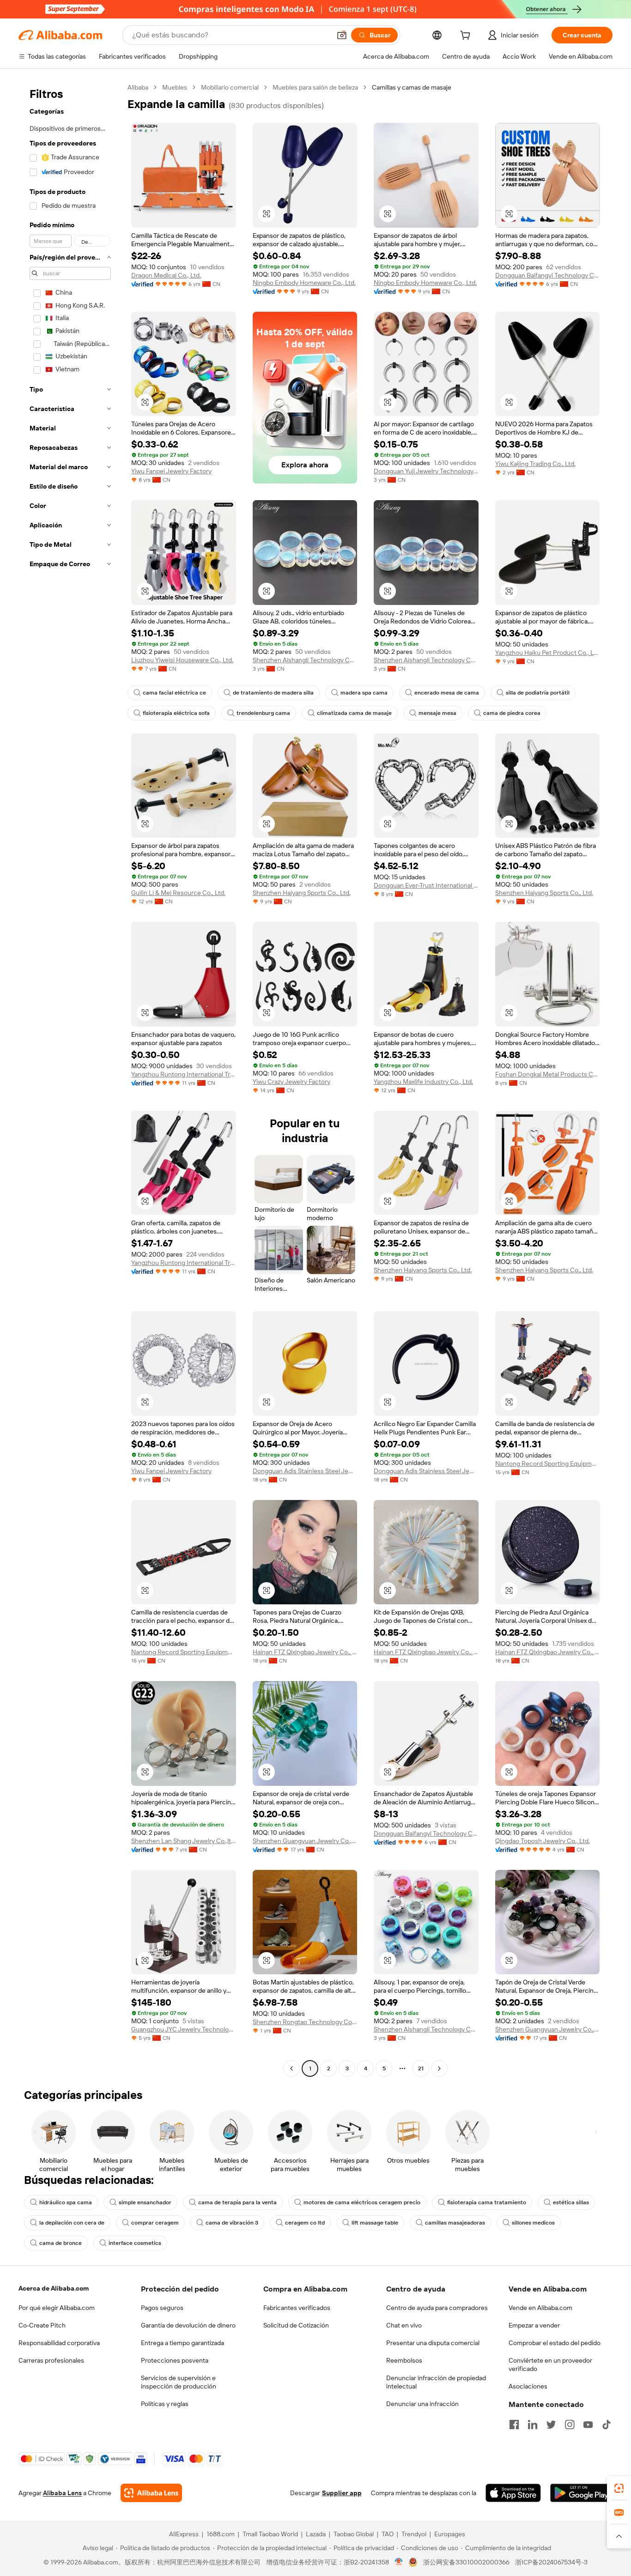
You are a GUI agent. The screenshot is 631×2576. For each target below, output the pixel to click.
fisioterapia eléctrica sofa (176, 713)
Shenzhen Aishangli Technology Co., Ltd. (305, 660)
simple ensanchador (145, 2202)
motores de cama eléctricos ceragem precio (362, 2202)
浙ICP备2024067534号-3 (551, 2562)
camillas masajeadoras (455, 2223)
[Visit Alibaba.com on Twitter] (551, 2425)
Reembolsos (404, 2360)
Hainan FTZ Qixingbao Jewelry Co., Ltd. (305, 1652)
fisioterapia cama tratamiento (487, 2202)
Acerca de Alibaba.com (54, 2288)
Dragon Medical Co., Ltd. (166, 275)
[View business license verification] (399, 2562)
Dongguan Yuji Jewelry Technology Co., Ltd (426, 471)
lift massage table (375, 2223)
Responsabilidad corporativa (59, 2343)
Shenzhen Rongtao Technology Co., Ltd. (305, 2022)
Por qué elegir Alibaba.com (57, 2308)
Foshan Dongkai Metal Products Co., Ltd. (548, 1074)
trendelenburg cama (263, 713)
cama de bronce (61, 2243)
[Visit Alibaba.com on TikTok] (607, 2425)
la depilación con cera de (72, 2223)
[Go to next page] (439, 2068)
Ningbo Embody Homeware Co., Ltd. (304, 283)
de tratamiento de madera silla (273, 693)
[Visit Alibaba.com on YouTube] (588, 2425)
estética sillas (571, 2202)
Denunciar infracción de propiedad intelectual (436, 2382)
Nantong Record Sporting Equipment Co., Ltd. (548, 1463)
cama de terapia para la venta (237, 2202)
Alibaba (138, 87)
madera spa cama (364, 693)
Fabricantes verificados (297, 2308)
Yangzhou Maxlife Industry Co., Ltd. (423, 1082)
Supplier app (342, 2493)
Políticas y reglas (165, 2404)
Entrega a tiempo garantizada (182, 2343)
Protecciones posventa (175, 2360)
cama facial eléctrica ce (174, 693)
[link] (619, 2488)
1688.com (221, 2534)
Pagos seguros (162, 2308)
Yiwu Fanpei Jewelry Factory (171, 471)
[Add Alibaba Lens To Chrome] (151, 2493)
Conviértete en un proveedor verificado (550, 2364)
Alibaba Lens (62, 2493)
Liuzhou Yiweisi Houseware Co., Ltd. (182, 660)
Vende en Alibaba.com (540, 2308)
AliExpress (184, 2534)
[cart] (467, 36)
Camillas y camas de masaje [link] (412, 87)
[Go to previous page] (291, 2068)
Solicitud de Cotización (296, 2325)
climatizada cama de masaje (354, 713)
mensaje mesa (437, 713)
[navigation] (70, 1079)
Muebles (175, 87)
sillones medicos (533, 2223)
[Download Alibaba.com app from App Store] (513, 2493)
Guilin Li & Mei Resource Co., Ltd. (178, 893)
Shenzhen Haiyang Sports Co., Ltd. (302, 893)
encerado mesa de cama (447, 693)
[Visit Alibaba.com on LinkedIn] (533, 2425)
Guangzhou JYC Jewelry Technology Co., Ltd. (184, 2029)
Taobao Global (354, 2534)
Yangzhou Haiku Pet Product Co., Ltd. (548, 653)
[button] (342, 35)
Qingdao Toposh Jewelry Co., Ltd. (543, 1841)
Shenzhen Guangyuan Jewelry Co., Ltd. (305, 1841)
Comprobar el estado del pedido (555, 2343)
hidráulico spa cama (66, 2202)
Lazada (316, 2534)
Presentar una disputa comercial (433, 2343)
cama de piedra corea (512, 713)
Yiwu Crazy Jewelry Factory (291, 1082)
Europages (450, 2534)
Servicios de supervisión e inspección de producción (179, 2382)
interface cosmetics (135, 2243)
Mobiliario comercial (230, 87)
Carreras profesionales (51, 2360)
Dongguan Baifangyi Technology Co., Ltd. (548, 275)
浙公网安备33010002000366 (466, 2562)
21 (421, 2068)
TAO (388, 2534)
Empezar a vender (534, 2325)
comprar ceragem (155, 2223)
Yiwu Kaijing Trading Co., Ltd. (535, 464)
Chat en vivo (404, 2325)
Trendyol (414, 2534)
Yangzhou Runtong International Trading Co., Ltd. (184, 1074)
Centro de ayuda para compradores (437, 2308)
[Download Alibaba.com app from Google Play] (581, 2493)
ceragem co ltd (305, 2223)
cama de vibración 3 (232, 2223)
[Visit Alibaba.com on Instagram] (570, 2425)
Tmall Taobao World (270, 2534)
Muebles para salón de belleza (315, 87)
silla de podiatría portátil (538, 693)
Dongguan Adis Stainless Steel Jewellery (305, 1471)
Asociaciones (528, 2386)
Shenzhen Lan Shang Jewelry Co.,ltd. (184, 1841)
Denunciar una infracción (422, 2404)
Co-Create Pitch (42, 2325)
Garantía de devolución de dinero (188, 2325)
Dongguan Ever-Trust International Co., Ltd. (426, 885)
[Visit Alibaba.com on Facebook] (514, 2425)
